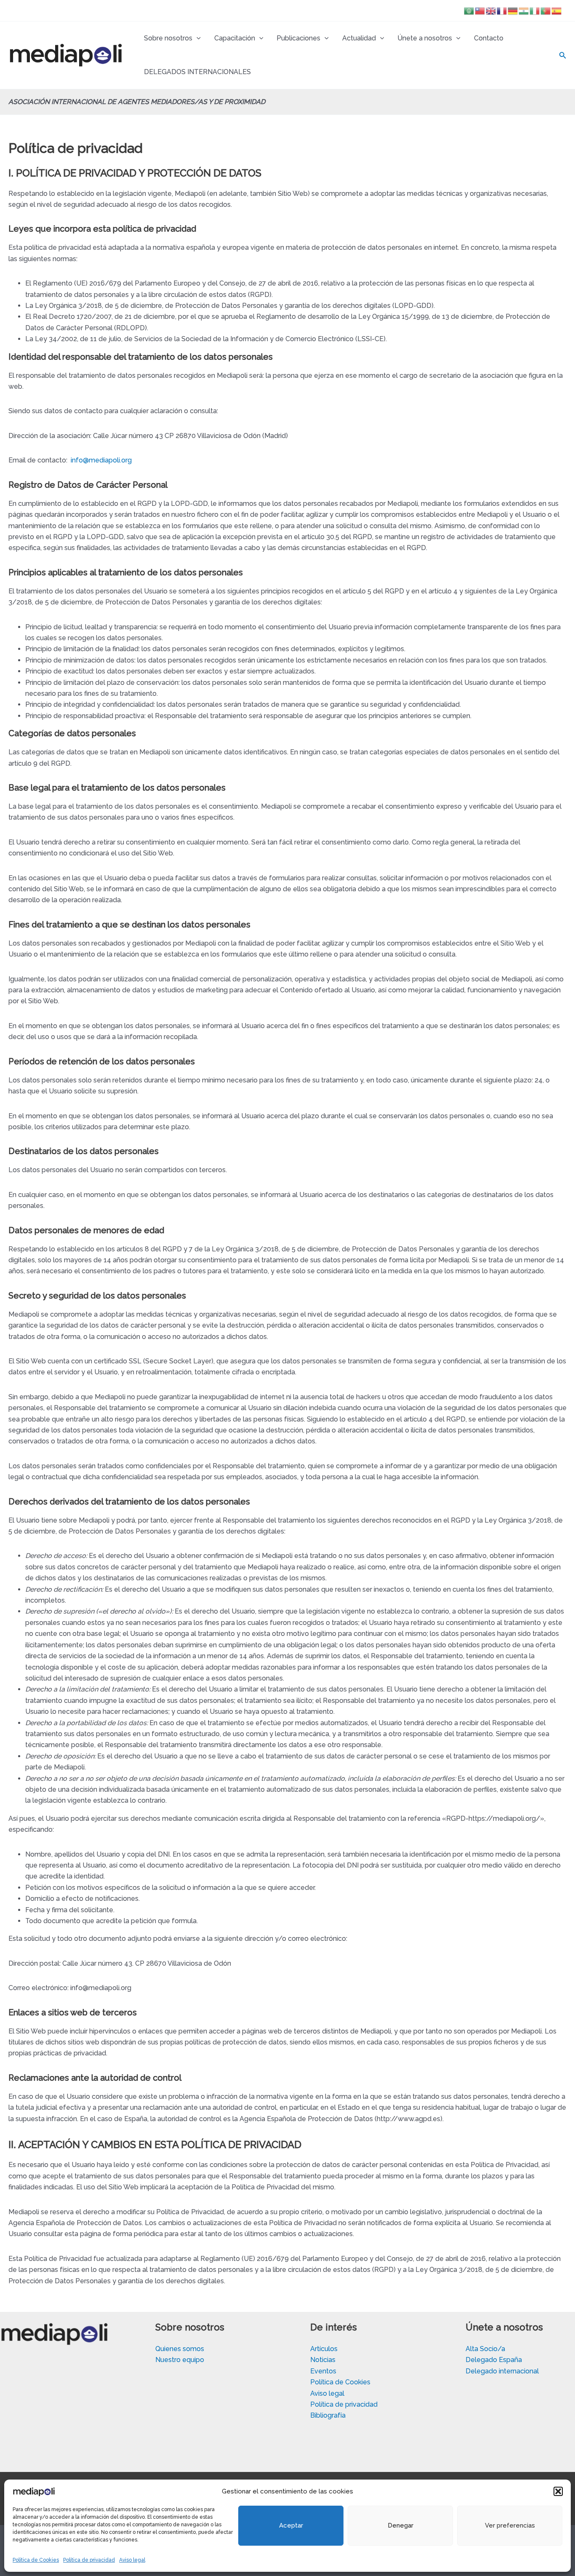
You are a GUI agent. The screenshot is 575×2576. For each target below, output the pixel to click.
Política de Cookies (36, 2560)
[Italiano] (535, 10)
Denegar (401, 2525)
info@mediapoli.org (101, 460)
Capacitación (235, 38)
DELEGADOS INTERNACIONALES (197, 72)
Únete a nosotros (425, 38)
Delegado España (494, 2360)
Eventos (323, 2371)
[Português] (546, 10)
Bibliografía (328, 2415)
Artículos (324, 2349)
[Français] (502, 10)
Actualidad (359, 38)
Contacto (489, 38)
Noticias (323, 2360)
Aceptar (291, 2525)
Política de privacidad (89, 2560)
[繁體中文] (480, 10)
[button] (558, 2491)
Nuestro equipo (180, 2360)
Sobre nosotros (168, 38)
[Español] (557, 10)
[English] (491, 10)
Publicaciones (298, 38)
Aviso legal (132, 2560)
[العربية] (469, 10)
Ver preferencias (510, 2525)
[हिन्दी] (524, 10)
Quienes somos (180, 2349)
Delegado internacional (502, 2371)
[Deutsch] (513, 10)
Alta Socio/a (485, 2349)
